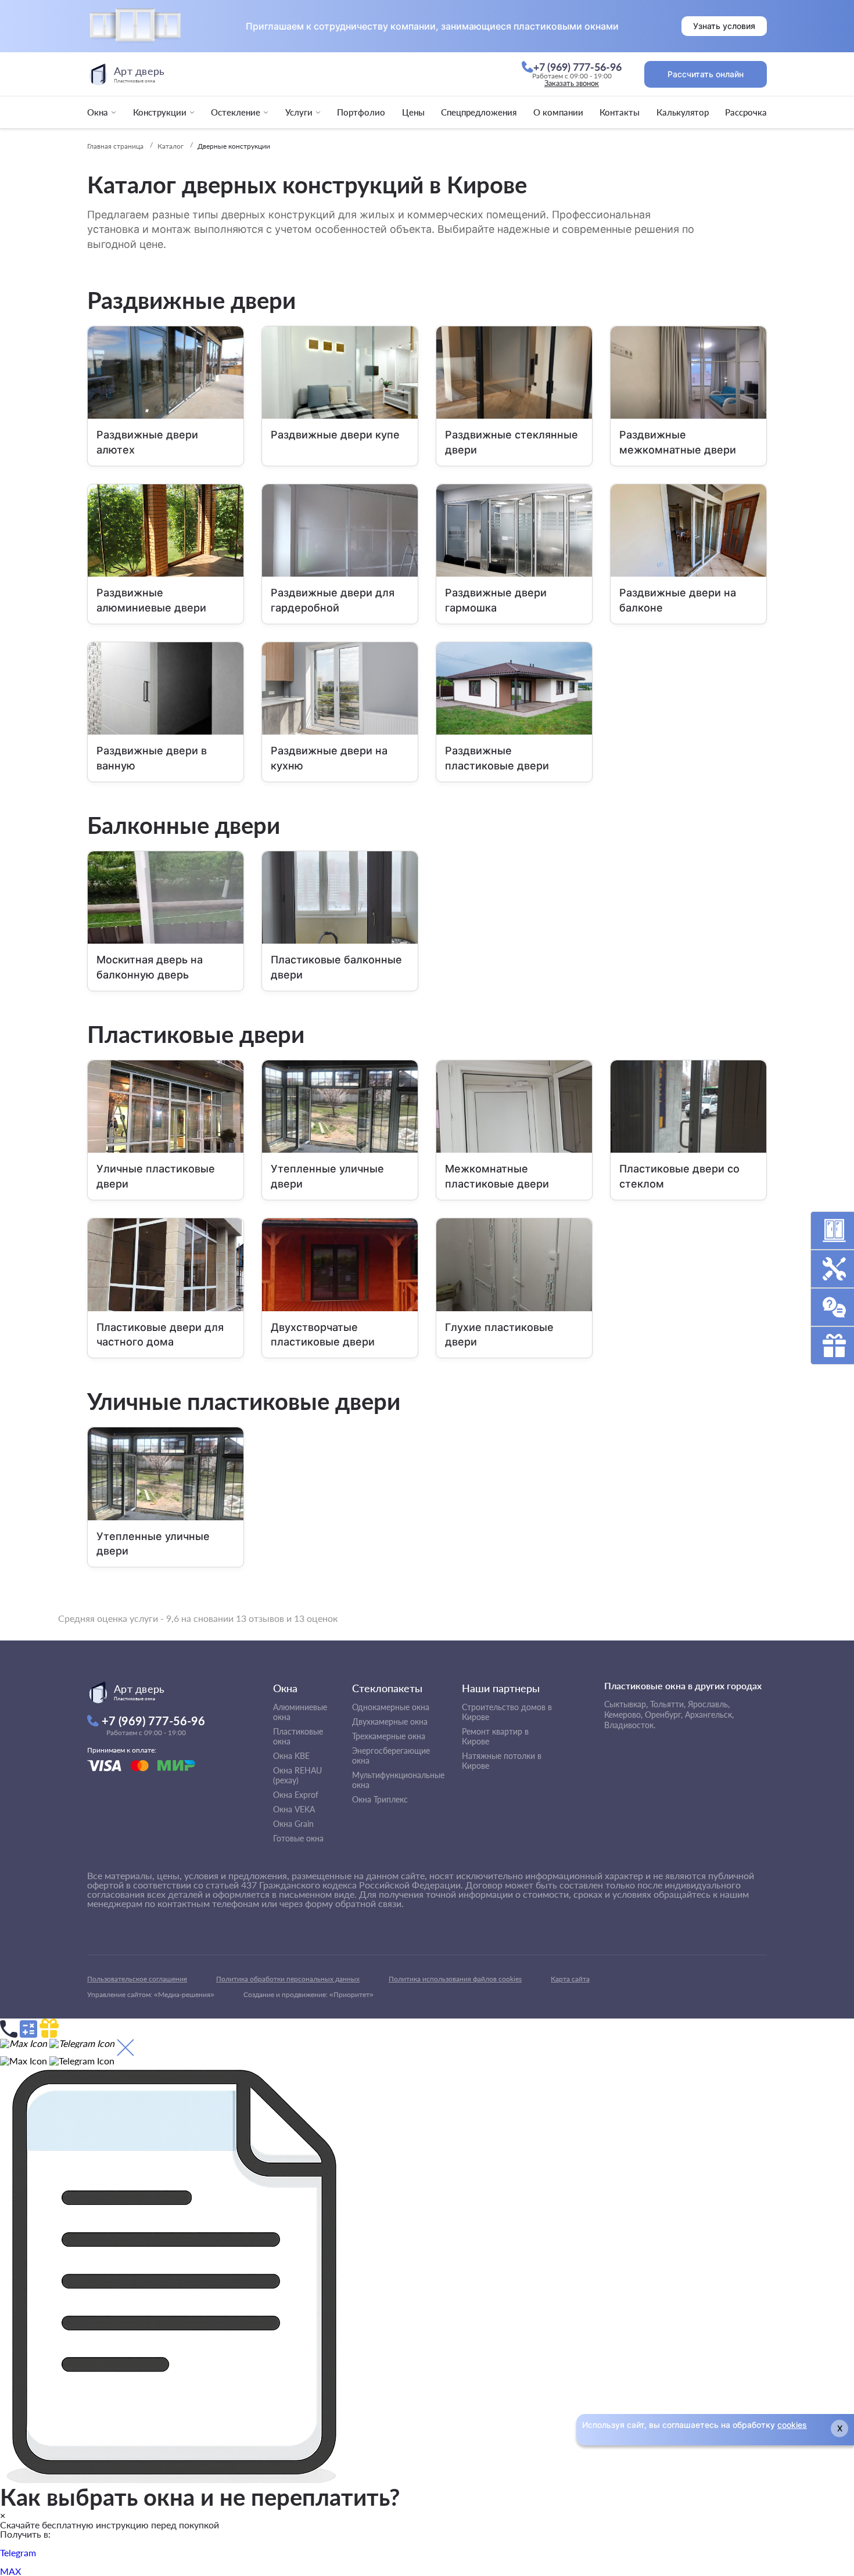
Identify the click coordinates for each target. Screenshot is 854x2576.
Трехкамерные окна (389, 1736)
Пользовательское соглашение (137, 1979)
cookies (792, 2425)
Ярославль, (709, 1704)
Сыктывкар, (626, 1704)
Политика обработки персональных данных (288, 1979)
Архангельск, (709, 1715)
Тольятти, (668, 1704)
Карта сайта (570, 1979)
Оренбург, (664, 1715)
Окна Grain (293, 1824)
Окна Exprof (296, 1795)
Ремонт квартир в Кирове (495, 1736)
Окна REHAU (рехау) (297, 1775)
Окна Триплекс (380, 1799)
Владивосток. (630, 1725)
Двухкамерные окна (390, 1721)
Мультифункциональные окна (398, 1780)
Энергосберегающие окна (391, 1755)
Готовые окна (298, 1838)
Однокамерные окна (391, 1707)
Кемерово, (623, 1715)
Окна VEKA (294, 1809)
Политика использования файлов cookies (455, 1979)
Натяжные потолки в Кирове (502, 1761)
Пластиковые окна (298, 1736)
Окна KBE (291, 1756)
